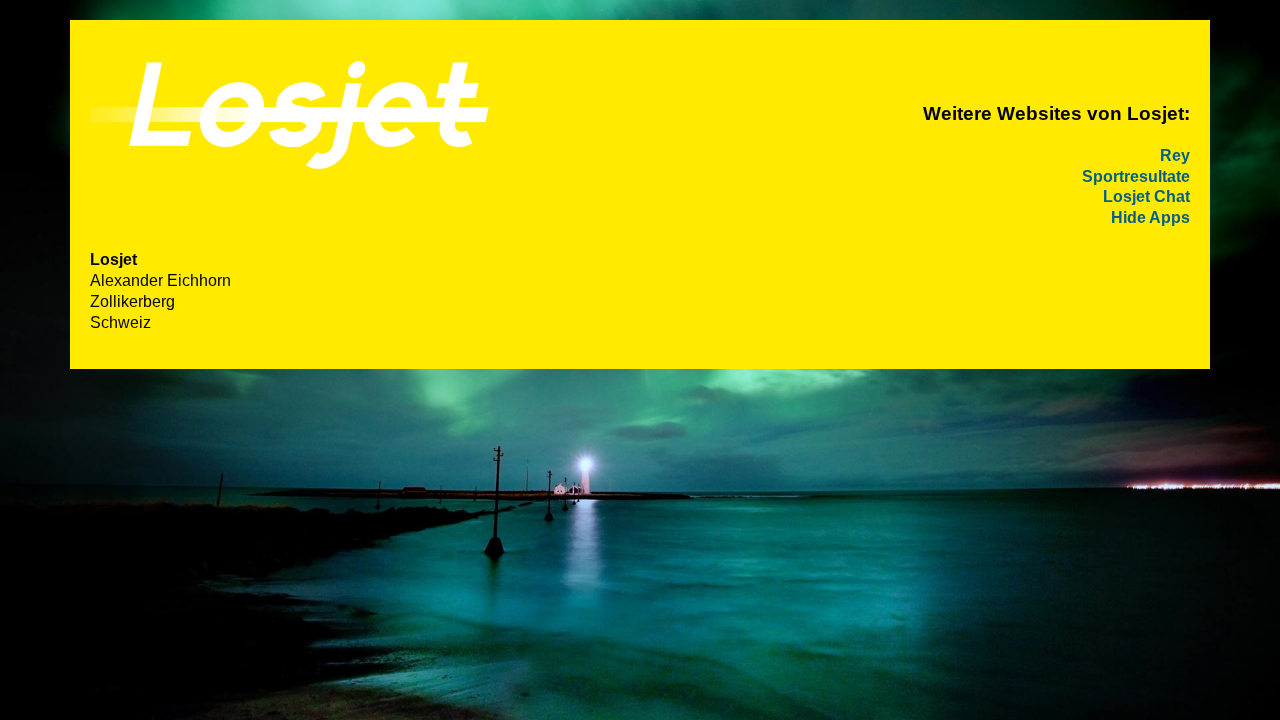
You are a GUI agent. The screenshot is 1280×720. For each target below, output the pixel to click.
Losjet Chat (1146, 196)
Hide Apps (1150, 217)
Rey (1175, 155)
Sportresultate (1136, 176)
